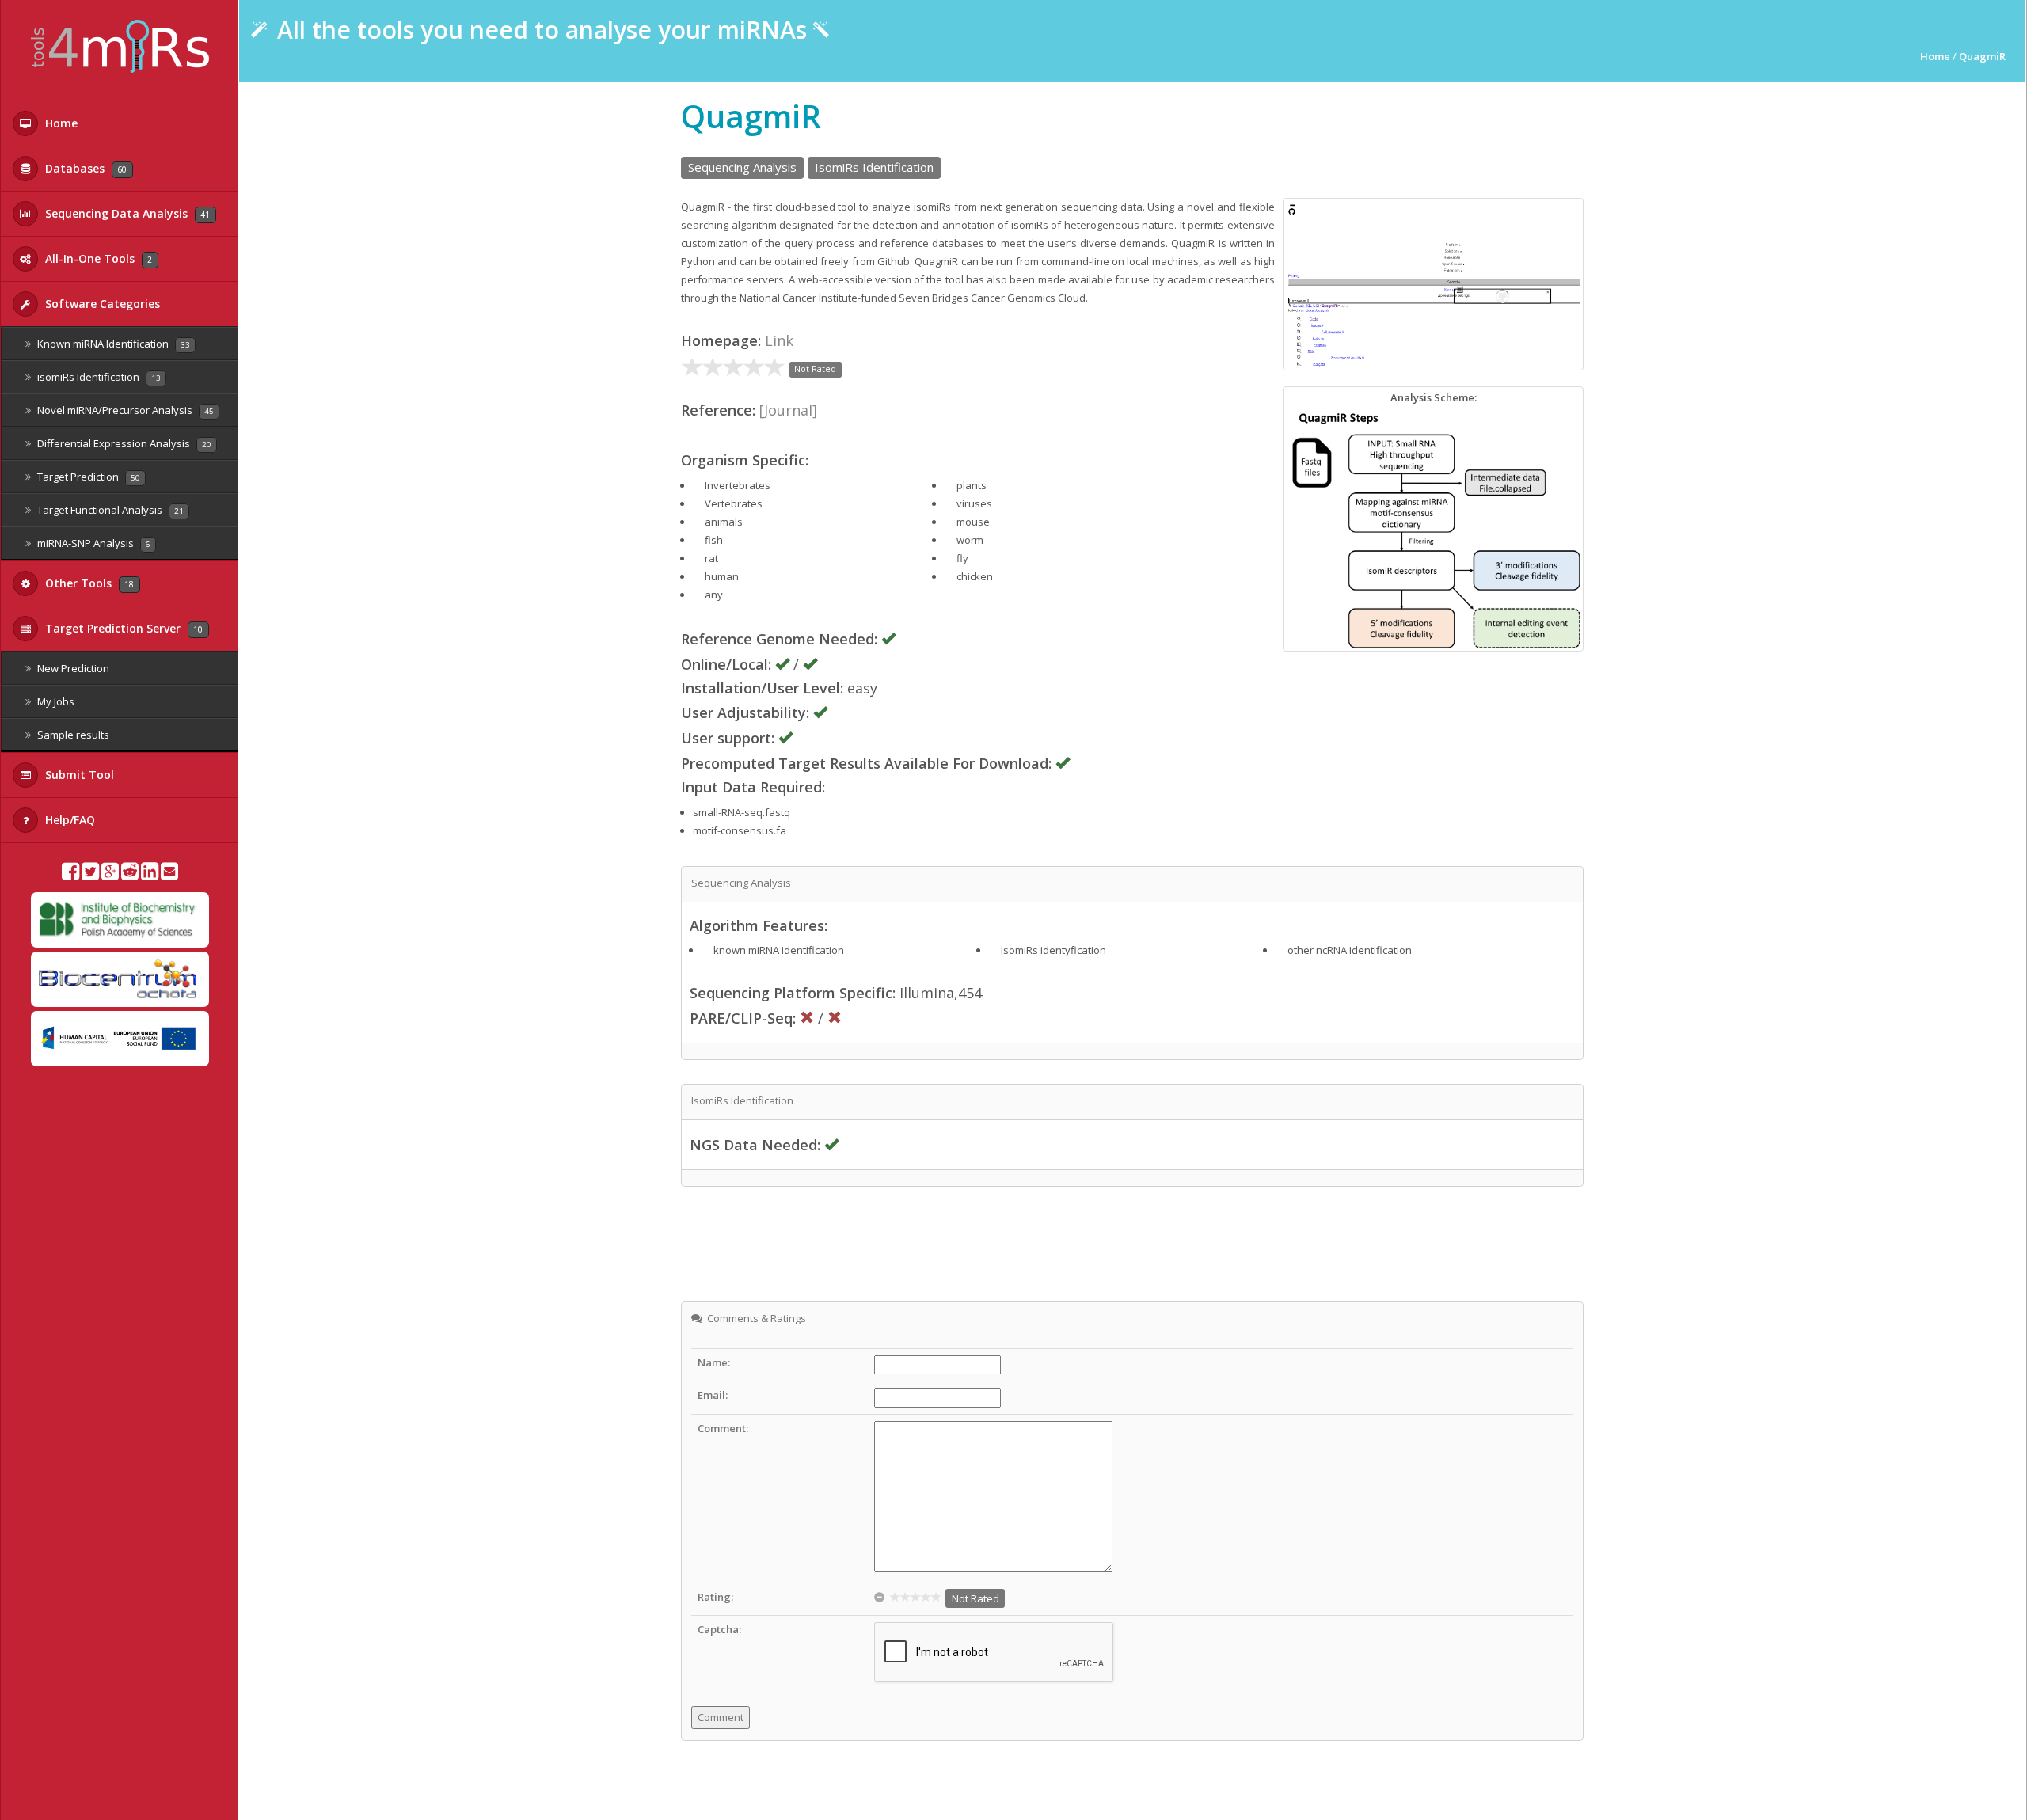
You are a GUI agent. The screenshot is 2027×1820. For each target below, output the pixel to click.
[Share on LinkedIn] (150, 875)
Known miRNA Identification (112, 344)
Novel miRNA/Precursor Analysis (124, 410)
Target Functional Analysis (109, 510)
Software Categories (101, 304)
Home (60, 123)
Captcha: (719, 1629)
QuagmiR (1982, 56)
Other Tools (88, 583)
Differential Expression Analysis (123, 443)
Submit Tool (78, 775)
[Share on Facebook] (70, 875)
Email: (713, 1395)
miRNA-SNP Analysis (93, 543)
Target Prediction (87, 477)
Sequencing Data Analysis (126, 213)
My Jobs (55, 701)
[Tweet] (90, 875)
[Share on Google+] (110, 875)
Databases (84, 168)
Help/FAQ (68, 820)
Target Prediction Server (122, 628)
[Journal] (788, 410)
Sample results (72, 735)
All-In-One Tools (97, 258)
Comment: (723, 1428)
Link (779, 340)
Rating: (715, 1597)
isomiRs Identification (98, 377)
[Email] (169, 875)
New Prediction (72, 668)
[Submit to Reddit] (130, 875)
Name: (714, 1362)
